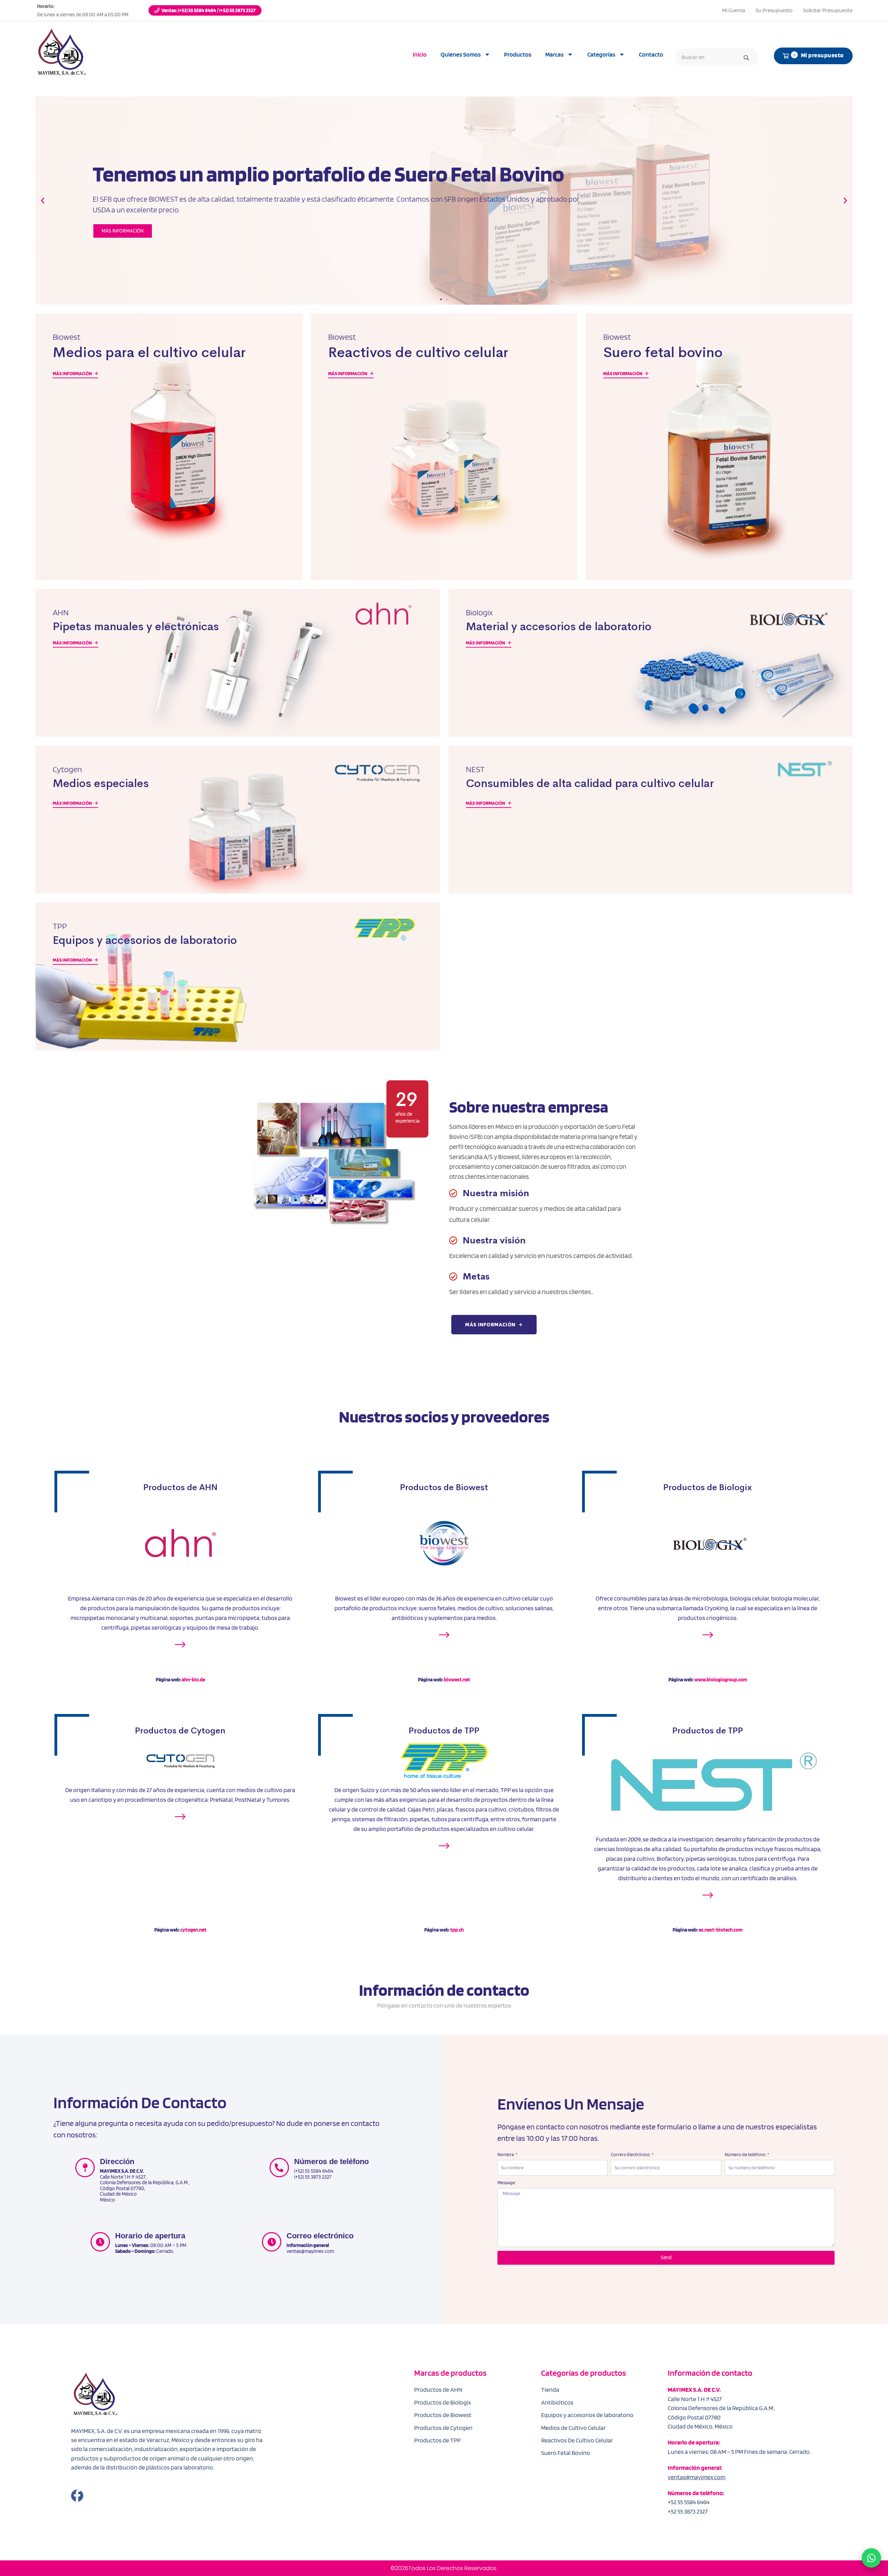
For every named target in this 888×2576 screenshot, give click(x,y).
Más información (73, 373)
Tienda (550, 2389)
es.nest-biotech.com (721, 1930)
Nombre (506, 2154)
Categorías (601, 54)
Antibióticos (557, 2402)
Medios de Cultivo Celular (573, 2428)
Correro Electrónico (631, 2154)
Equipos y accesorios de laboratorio (587, 2415)
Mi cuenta (734, 10)
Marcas (554, 54)
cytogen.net (193, 1930)
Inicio (420, 54)
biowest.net (457, 1680)
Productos (518, 54)
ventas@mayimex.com (697, 2477)
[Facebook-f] (77, 2496)
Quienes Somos (461, 54)
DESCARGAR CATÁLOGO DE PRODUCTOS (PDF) (151, 263)
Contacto (651, 54)
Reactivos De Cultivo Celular (577, 2440)
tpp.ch (457, 1930)
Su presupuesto (774, 10)
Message (506, 2182)
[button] (43, 201)
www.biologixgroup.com (721, 1680)
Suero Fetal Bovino (566, 2453)
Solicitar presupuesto (828, 10)
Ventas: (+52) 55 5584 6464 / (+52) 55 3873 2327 (208, 10)
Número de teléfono (745, 2154)
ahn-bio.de (193, 1680)
